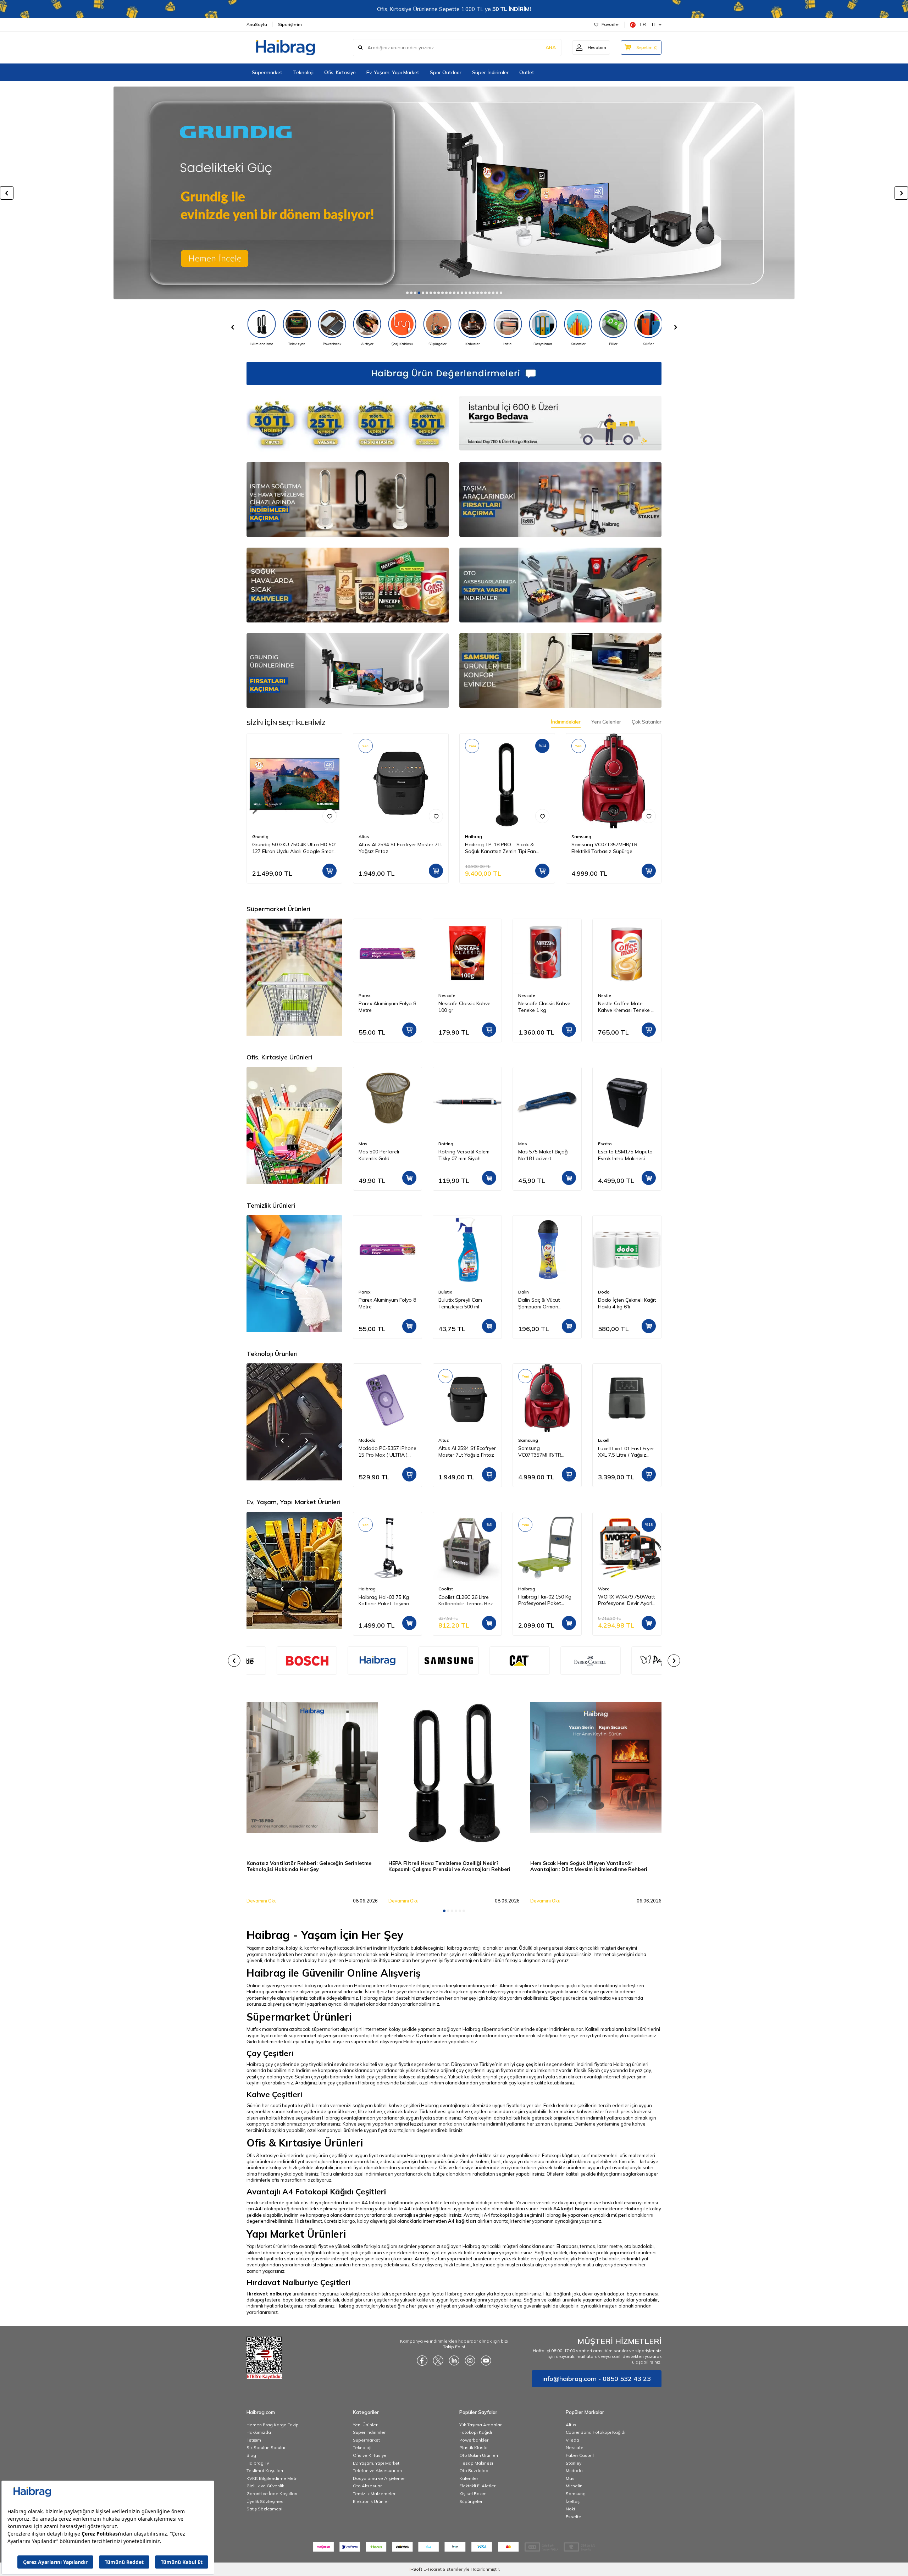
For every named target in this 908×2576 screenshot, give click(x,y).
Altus (364, 836)
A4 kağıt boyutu (572, 2209)
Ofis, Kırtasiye (340, 72)
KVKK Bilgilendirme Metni (273, 2478)
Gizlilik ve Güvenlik (265, 2486)
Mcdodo (574, 2470)
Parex (604, 995)
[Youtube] (486, 2360)
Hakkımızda (259, 2432)
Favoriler (610, 24)
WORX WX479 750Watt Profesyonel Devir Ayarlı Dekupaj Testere (547, 1600)
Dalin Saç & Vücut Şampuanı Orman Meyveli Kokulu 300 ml (463, 1303)
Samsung (581, 836)
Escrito (525, 1144)
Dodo (524, 1292)
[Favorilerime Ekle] (330, 816)
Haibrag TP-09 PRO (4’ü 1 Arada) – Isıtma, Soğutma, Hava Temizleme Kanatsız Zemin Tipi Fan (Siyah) (626, 1452)
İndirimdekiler (566, 722)
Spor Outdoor (446, 72)
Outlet (527, 72)
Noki (570, 2509)
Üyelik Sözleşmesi (265, 2501)
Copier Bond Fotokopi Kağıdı (596, 2432)
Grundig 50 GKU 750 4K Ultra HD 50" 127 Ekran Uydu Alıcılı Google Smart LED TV (294, 848)
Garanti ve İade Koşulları (272, 2494)
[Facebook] (422, 2360)
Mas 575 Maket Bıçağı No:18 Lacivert (464, 1155)
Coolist (366, 1589)
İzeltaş (573, 2501)
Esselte (574, 2517)
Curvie (604, 1144)
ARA (551, 48)
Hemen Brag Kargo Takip (273, 2425)
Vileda (572, 2440)
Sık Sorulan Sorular (266, 2447)
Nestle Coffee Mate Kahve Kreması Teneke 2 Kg (546, 1007)
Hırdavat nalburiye (269, 2294)
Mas (443, 1144)
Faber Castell (580, 2455)
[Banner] (348, 1661)
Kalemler (469, 2478)
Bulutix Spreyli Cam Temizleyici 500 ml (380, 1303)
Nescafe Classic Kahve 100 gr (385, 1007)
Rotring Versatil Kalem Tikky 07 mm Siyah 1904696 (384, 1155)
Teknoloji (303, 72)
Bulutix (365, 1292)
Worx (524, 1589)
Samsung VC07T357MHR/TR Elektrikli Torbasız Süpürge (604, 848)
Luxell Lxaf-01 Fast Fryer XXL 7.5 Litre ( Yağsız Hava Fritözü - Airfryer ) (546, 1452)
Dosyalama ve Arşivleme (379, 2478)
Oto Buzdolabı (474, 2470)
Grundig (260, 836)
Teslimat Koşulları (265, 2470)
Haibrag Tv (258, 2463)
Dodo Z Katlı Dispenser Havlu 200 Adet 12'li (625, 1303)
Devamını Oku (262, 1901)
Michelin (574, 2486)
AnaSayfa (257, 24)
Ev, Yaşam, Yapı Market (393, 72)
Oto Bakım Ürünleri (479, 2455)
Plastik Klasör (474, 2447)
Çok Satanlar (647, 722)
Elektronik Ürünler (371, 2501)
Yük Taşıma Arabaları (481, 2425)
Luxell (524, 1440)
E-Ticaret (433, 2569)
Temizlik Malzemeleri (375, 2494)
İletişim (254, 2440)
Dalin (444, 1292)
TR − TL (648, 24)
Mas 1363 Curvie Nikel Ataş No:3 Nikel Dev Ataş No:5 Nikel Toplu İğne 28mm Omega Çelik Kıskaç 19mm (626, 1155)
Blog (251, 2455)
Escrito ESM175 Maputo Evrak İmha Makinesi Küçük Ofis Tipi (546, 1155)
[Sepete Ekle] (330, 871)
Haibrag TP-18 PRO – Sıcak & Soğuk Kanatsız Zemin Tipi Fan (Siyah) (500, 848)
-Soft (416, 2569)
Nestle (525, 995)
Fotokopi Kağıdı (476, 2432)
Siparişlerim (290, 24)
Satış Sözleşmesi (264, 2509)
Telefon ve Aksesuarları (377, 2470)
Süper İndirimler (490, 72)
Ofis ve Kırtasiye (370, 2455)
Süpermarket (267, 72)
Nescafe (367, 995)
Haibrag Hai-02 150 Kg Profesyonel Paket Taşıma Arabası (465, 1600)
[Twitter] (438, 2360)
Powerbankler (474, 2440)
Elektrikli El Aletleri (478, 2486)
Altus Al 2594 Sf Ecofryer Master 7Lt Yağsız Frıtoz (400, 848)
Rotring (366, 1144)
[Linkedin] (454, 2360)
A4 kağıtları (462, 2221)
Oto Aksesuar (367, 2486)
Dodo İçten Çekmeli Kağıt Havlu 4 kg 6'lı (547, 1303)
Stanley (574, 2463)
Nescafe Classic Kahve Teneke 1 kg (464, 1007)
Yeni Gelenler (606, 722)
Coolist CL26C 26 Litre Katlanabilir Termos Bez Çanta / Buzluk (386, 1600)
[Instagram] (470, 2360)
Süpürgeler (471, 2501)
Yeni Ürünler (365, 2425)
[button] (407, 293)
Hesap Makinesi (476, 2463)
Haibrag (474, 836)
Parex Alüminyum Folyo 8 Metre (627, 1007)
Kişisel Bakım (473, 2494)
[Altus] (454, 193)
